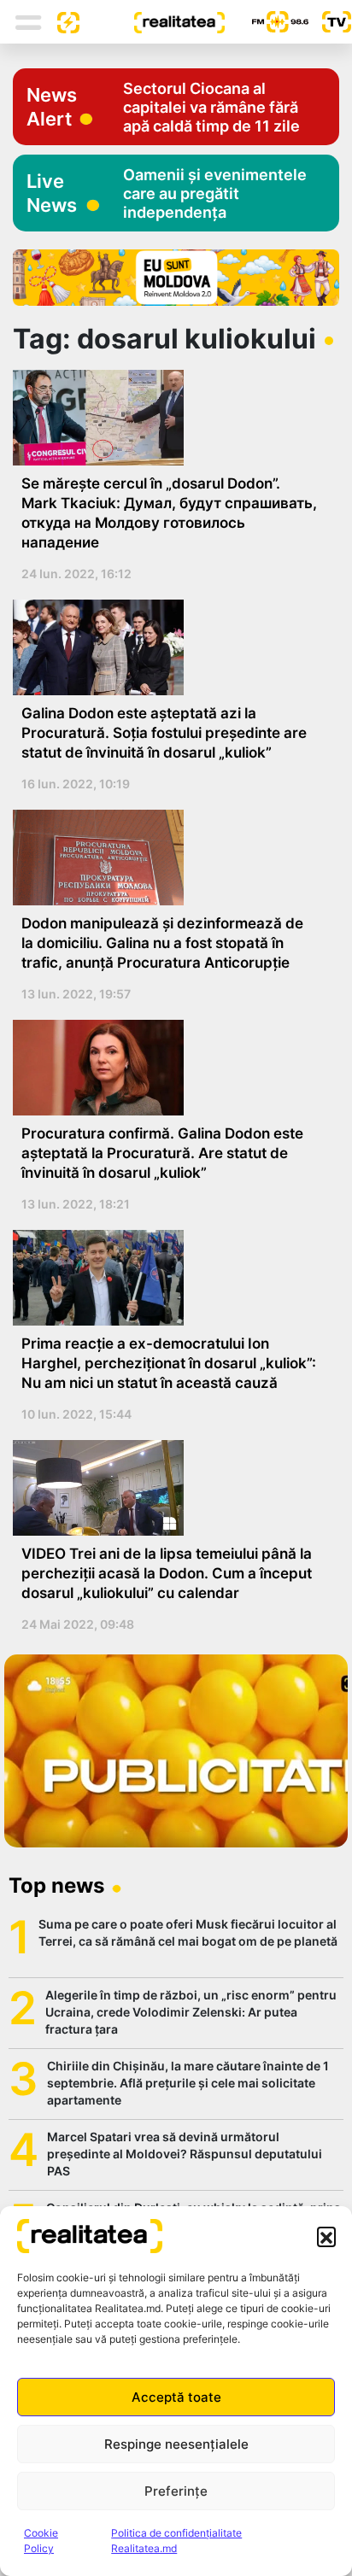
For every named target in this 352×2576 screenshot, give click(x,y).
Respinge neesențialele (176, 2444)
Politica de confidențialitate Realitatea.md (176, 2541)
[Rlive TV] (330, 22)
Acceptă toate (176, 2397)
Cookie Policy (41, 2541)
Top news (56, 1885)
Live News (52, 193)
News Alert (52, 107)
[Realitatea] (152, 21)
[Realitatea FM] (267, 22)
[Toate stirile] (62, 21)
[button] (326, 2236)
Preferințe (176, 2491)
